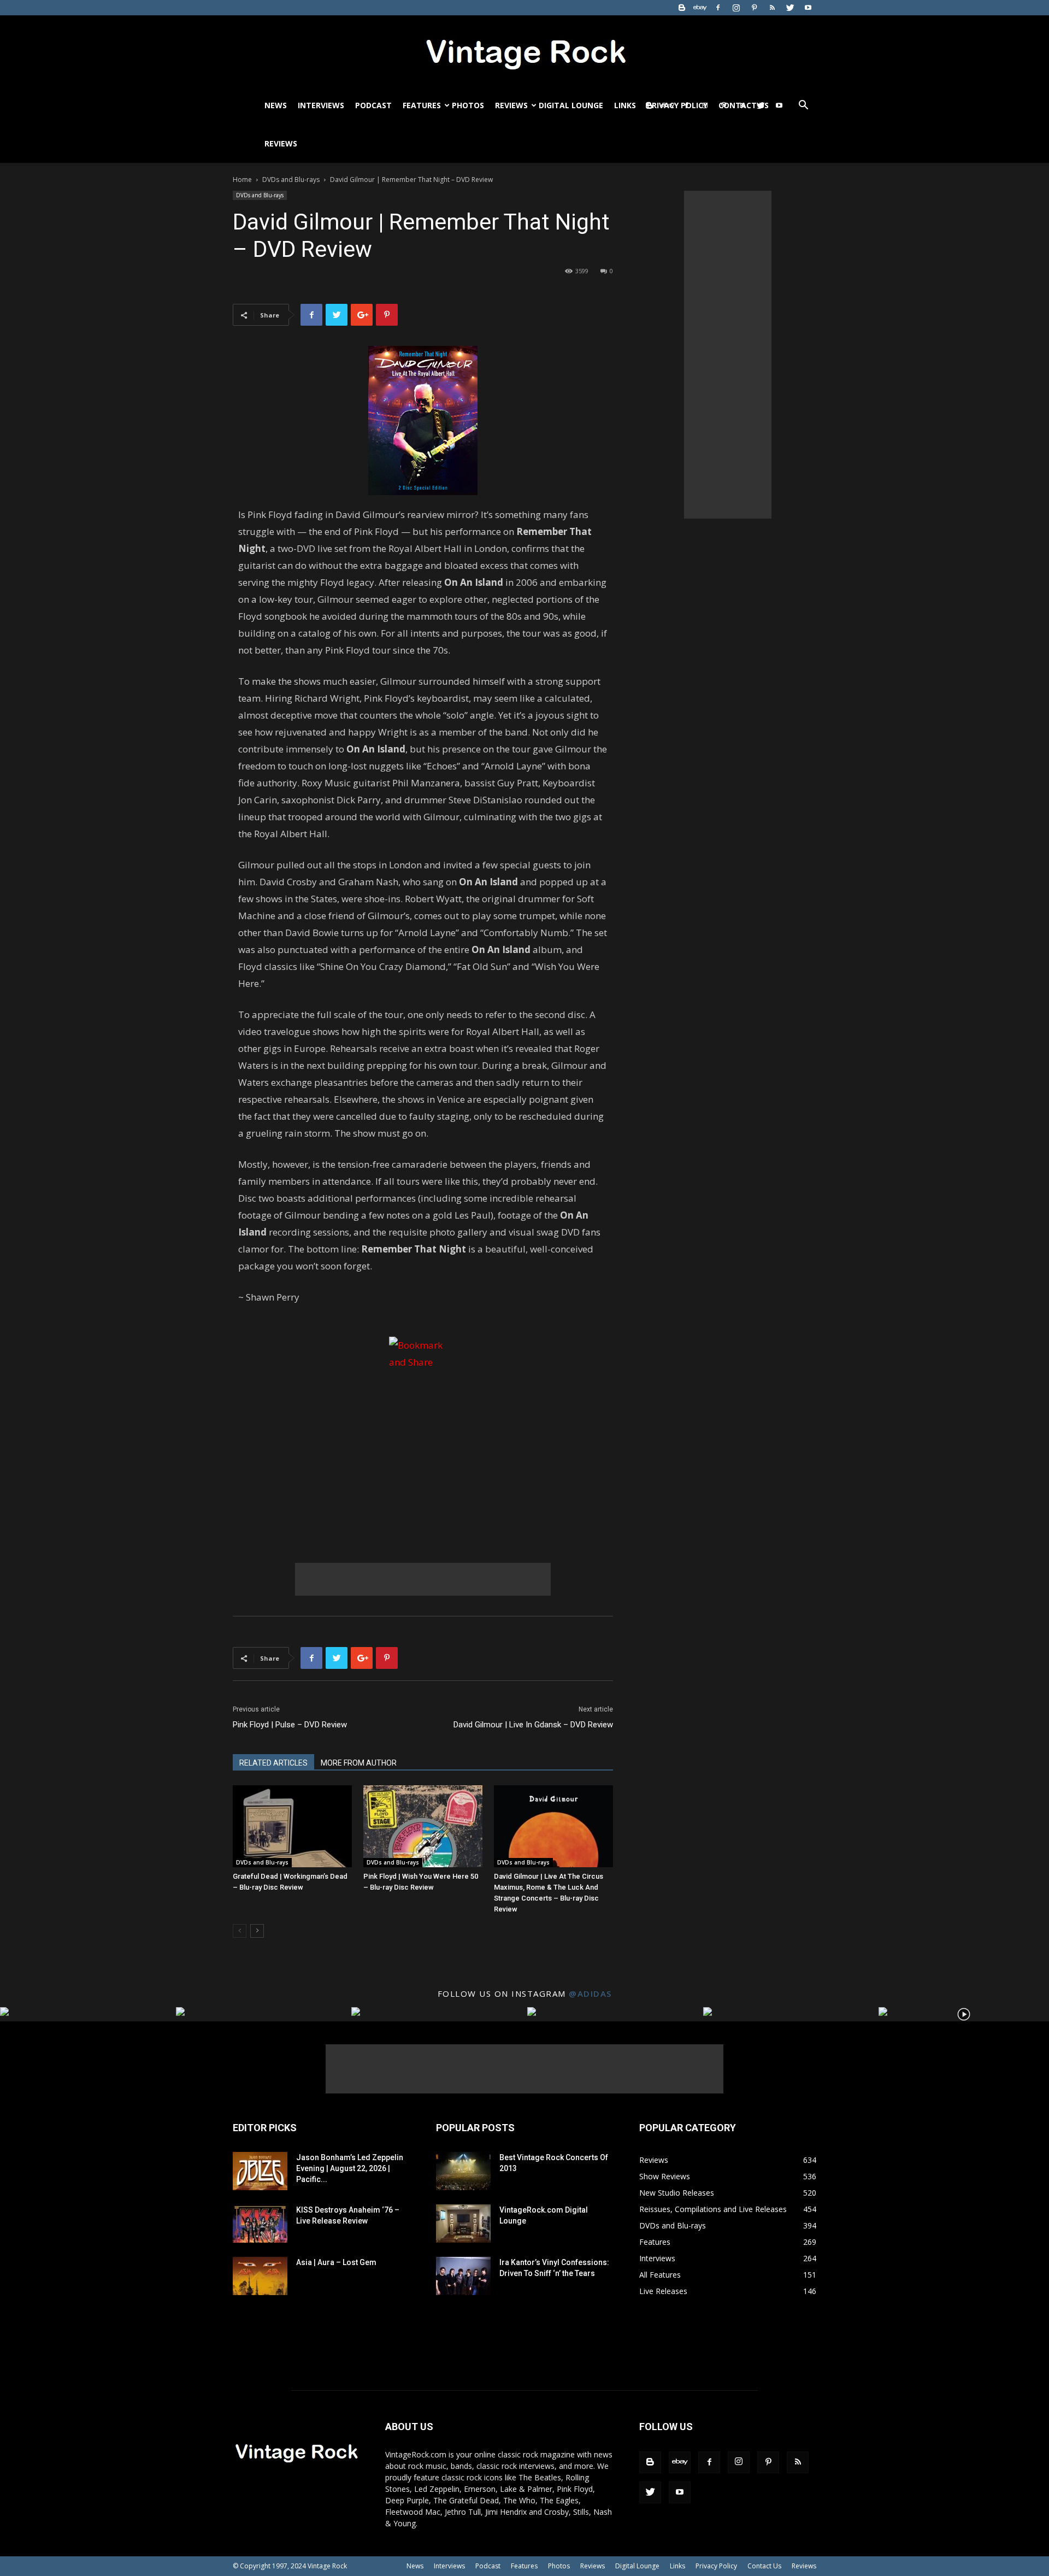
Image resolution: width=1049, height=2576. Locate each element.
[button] (803, 106)
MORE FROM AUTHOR (359, 1763)
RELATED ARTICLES (273, 1763)
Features (422, 105)
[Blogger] (682, 8)
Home (242, 180)
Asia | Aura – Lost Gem (336, 2262)
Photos (468, 105)
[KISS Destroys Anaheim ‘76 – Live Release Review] (260, 2224)
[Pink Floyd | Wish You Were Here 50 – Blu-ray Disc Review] (423, 1826)
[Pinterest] (754, 8)
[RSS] (772, 8)
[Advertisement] (423, 1579)
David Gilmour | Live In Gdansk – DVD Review (533, 1725)
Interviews (321, 105)
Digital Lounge (571, 105)
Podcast (373, 105)
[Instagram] (736, 8)
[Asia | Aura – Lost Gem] (260, 2276)
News (276, 105)
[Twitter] (790, 8)
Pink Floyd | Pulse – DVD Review (290, 1725)
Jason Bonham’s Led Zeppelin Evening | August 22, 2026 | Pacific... (350, 2168)
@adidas (590, 1993)
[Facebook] (718, 8)
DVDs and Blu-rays (291, 180)
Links (625, 105)
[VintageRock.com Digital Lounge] (463, 2224)
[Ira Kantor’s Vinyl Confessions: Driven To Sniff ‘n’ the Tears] (463, 2276)
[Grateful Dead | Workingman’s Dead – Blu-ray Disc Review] (292, 1826)
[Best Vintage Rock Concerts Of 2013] (463, 2171)
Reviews (511, 105)
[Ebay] (700, 8)
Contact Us (764, 2566)
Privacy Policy (716, 2566)
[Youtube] (808, 8)
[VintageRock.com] (524, 51)
